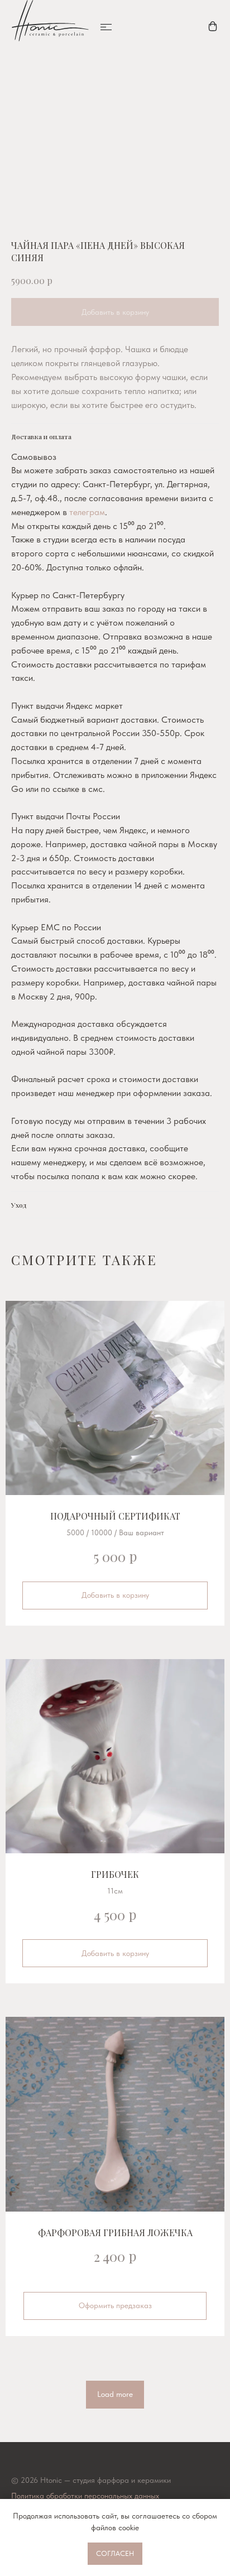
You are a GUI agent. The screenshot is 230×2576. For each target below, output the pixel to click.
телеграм (87, 512)
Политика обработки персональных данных (85, 2496)
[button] (106, 27)
